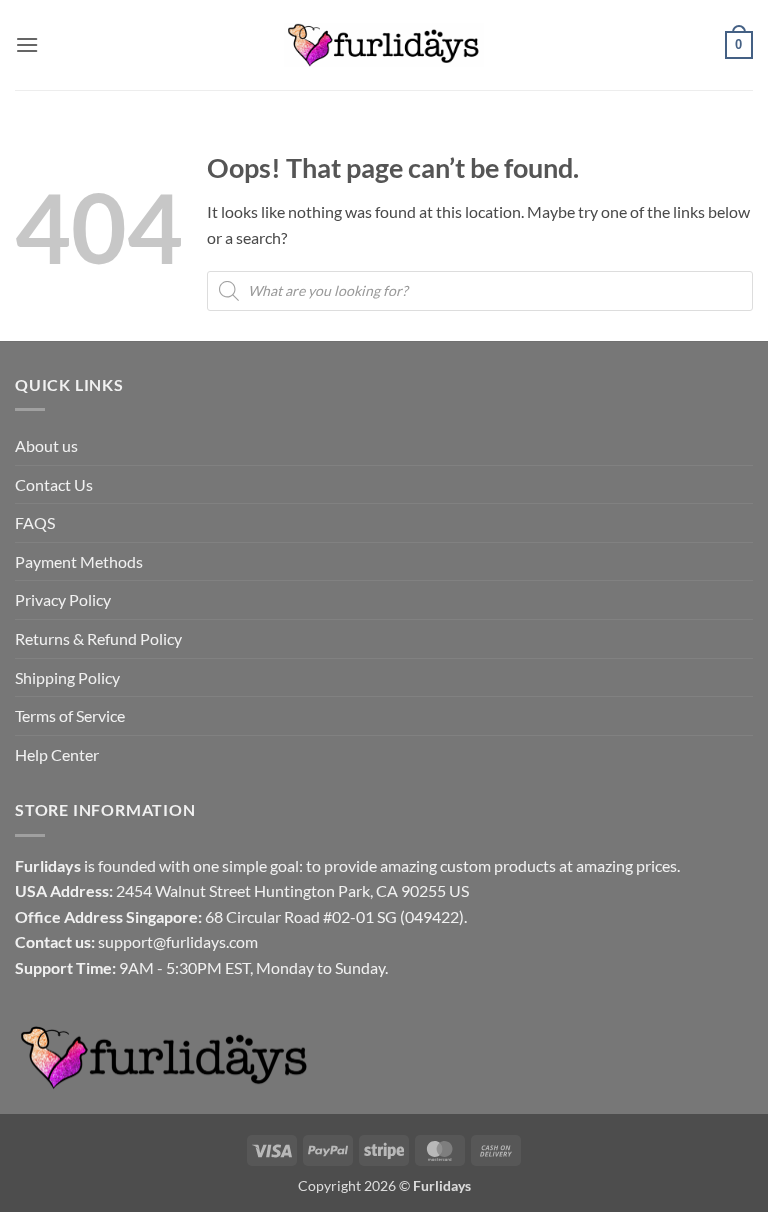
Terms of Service (70, 715)
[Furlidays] (384, 45)
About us (46, 445)
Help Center (57, 754)
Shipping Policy (67, 677)
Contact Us (54, 484)
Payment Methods (79, 561)
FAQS (35, 522)
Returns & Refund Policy (98, 638)
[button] (27, 44)
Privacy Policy (63, 599)
